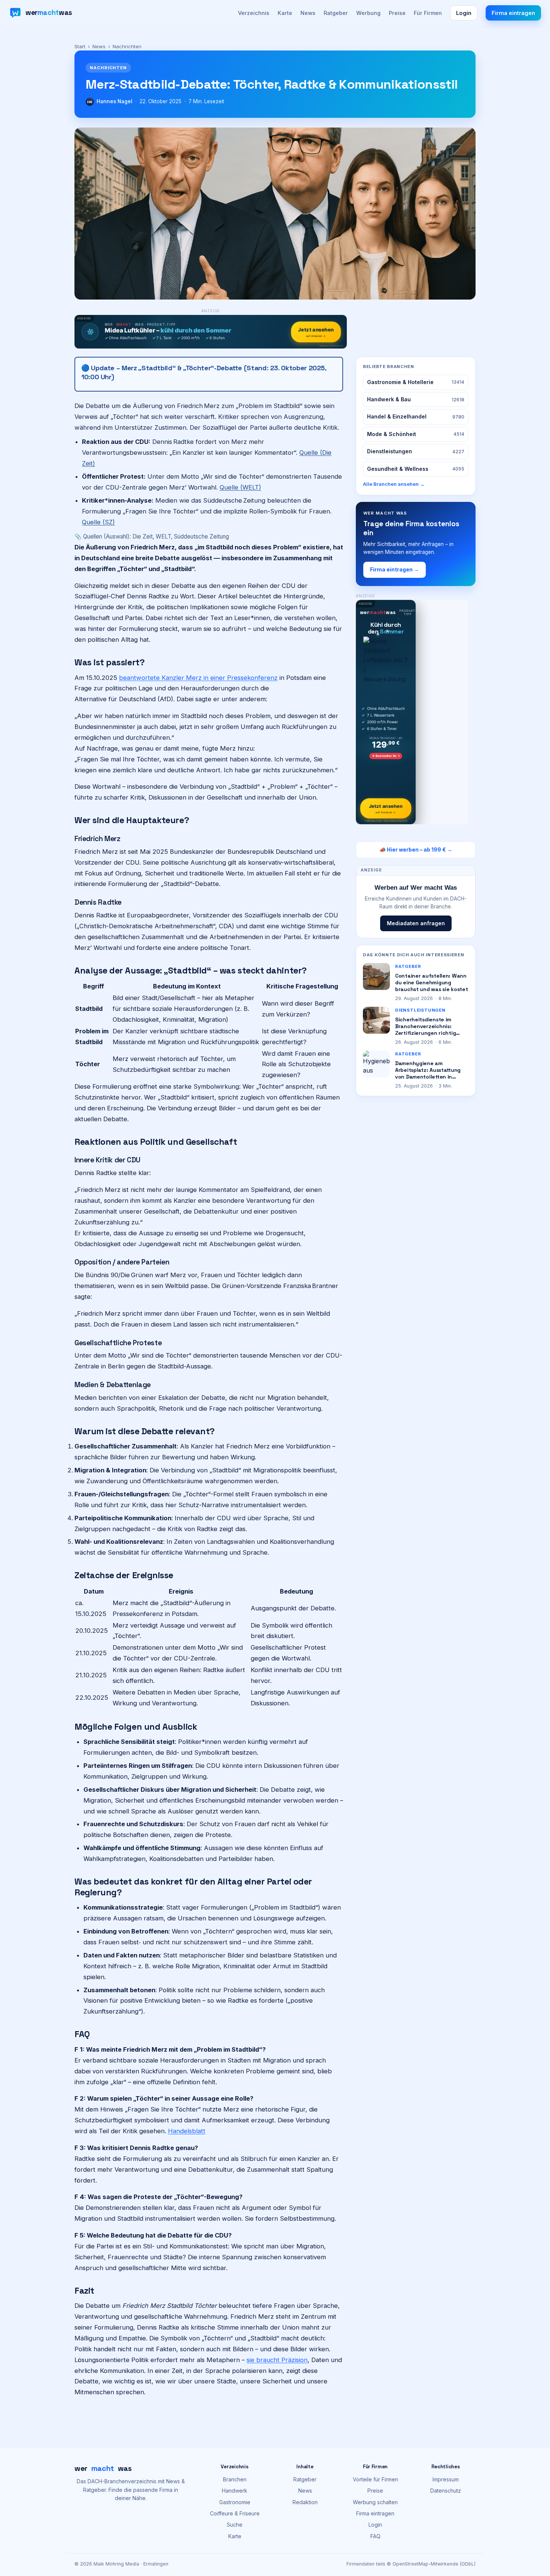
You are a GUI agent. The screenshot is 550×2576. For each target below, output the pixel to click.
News (308, 13)
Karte (285, 13)
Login (464, 13)
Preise (397, 13)
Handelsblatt (187, 2131)
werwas (103, 2468)
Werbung (368, 13)
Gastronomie (235, 2502)
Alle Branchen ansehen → (394, 484)
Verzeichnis (254, 13)
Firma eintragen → (395, 569)
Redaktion (305, 2502)
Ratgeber (336, 13)
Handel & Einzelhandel (416, 416)
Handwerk (235, 2491)
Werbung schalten (375, 2502)
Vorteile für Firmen (375, 2479)
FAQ (375, 2536)
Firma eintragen (513, 13)
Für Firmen (428, 13)
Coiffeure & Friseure (235, 2513)
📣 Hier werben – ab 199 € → (416, 850)
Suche (235, 2525)
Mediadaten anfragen (416, 923)
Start (80, 46)
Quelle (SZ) (98, 522)
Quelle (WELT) (240, 487)
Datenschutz (446, 2491)
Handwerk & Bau (416, 399)
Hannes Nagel (114, 101)
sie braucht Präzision (277, 2360)
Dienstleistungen (416, 451)
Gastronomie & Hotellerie (416, 382)
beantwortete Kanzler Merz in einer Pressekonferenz (198, 678)
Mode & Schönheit (416, 434)
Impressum (446, 2479)
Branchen (235, 2479)
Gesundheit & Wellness (416, 469)
